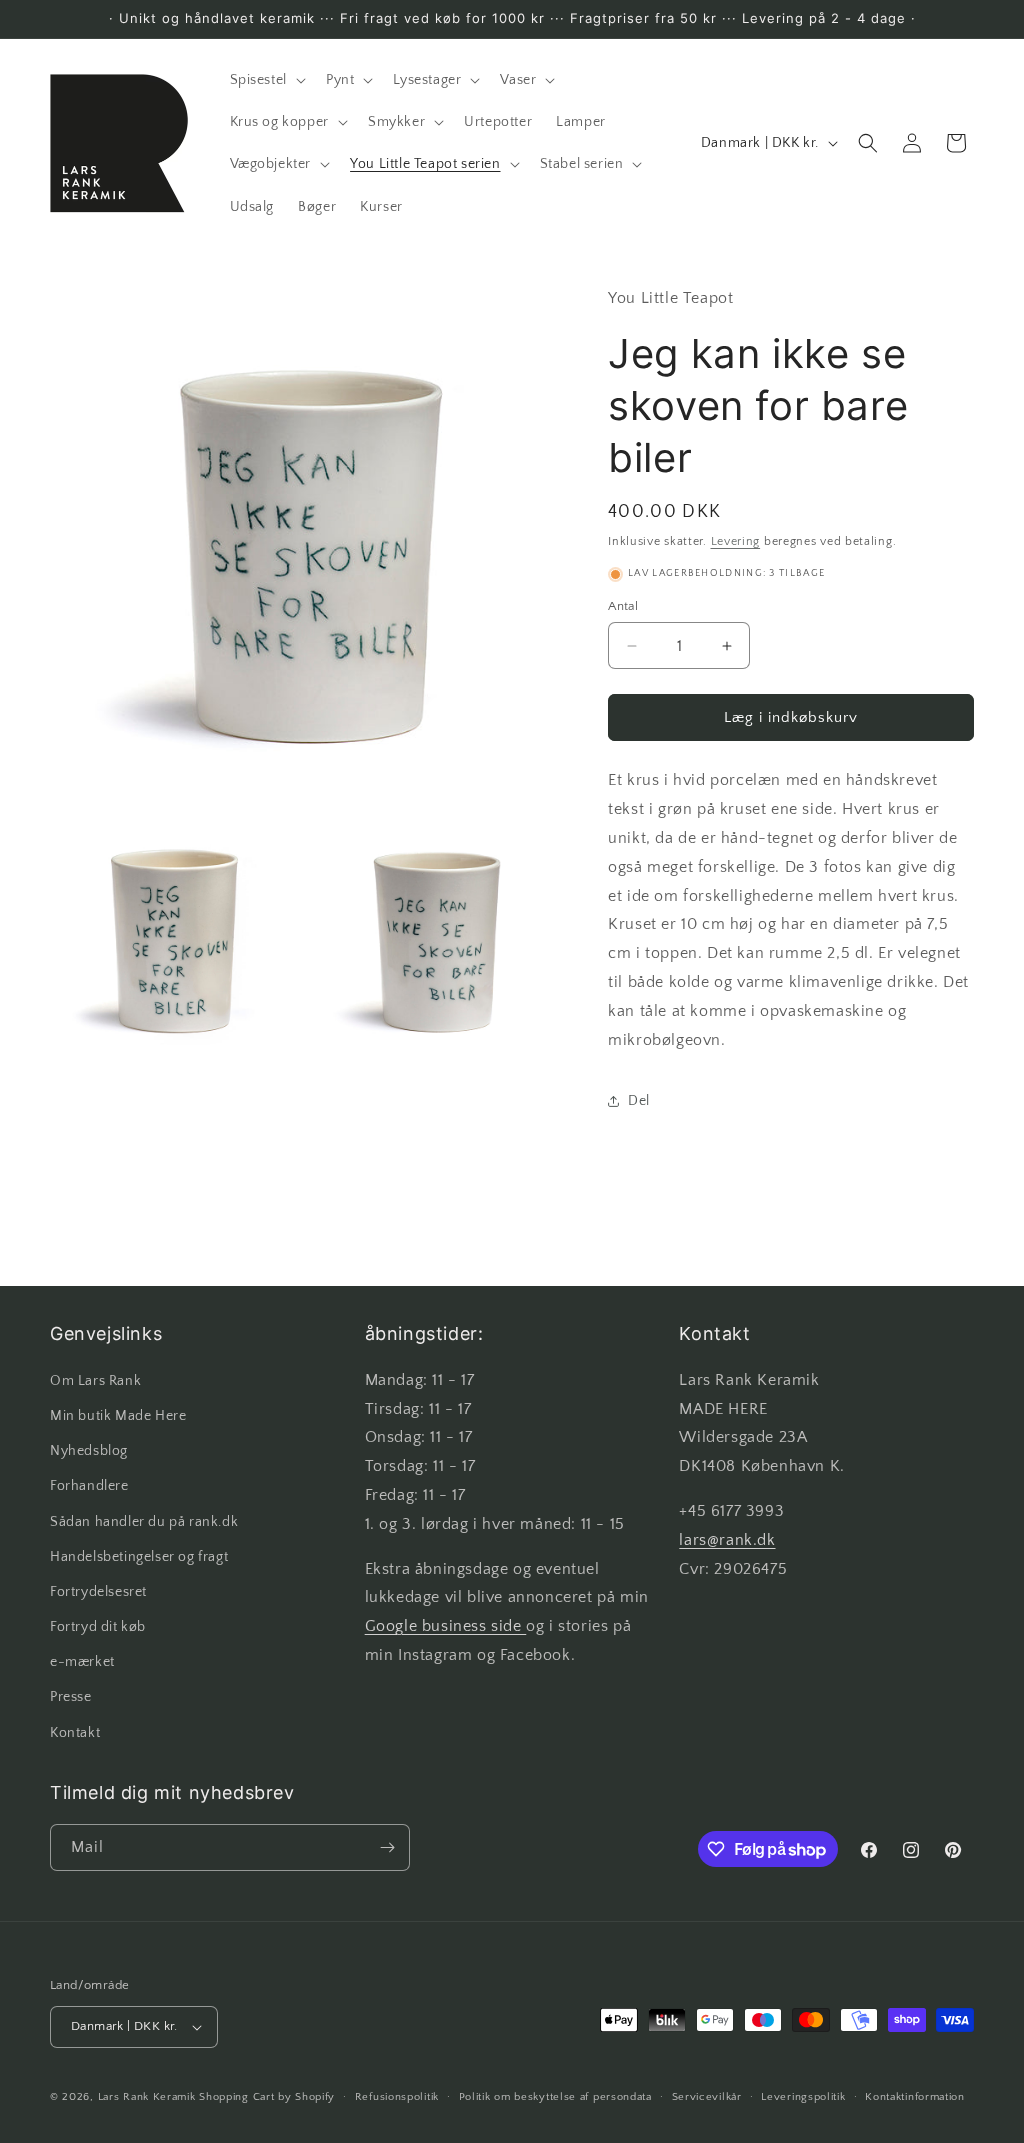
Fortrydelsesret (98, 1592)
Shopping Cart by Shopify (267, 2097)
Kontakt (75, 1733)
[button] (266, 80)
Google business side (446, 1626)
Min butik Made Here (118, 1416)
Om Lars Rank (95, 1381)
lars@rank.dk (727, 1540)
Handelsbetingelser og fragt (139, 1557)
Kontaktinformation (915, 2097)
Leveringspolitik (803, 2097)
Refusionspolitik (397, 2097)
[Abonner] (387, 1847)
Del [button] (639, 1101)
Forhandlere (89, 1486)
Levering (736, 541)
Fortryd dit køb (98, 1627)
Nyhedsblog (89, 1451)
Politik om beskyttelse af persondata (555, 2097)
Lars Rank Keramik (147, 2097)
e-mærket (82, 1662)
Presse (71, 1697)
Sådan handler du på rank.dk (144, 1522)
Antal (623, 606)
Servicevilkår (707, 2097)
